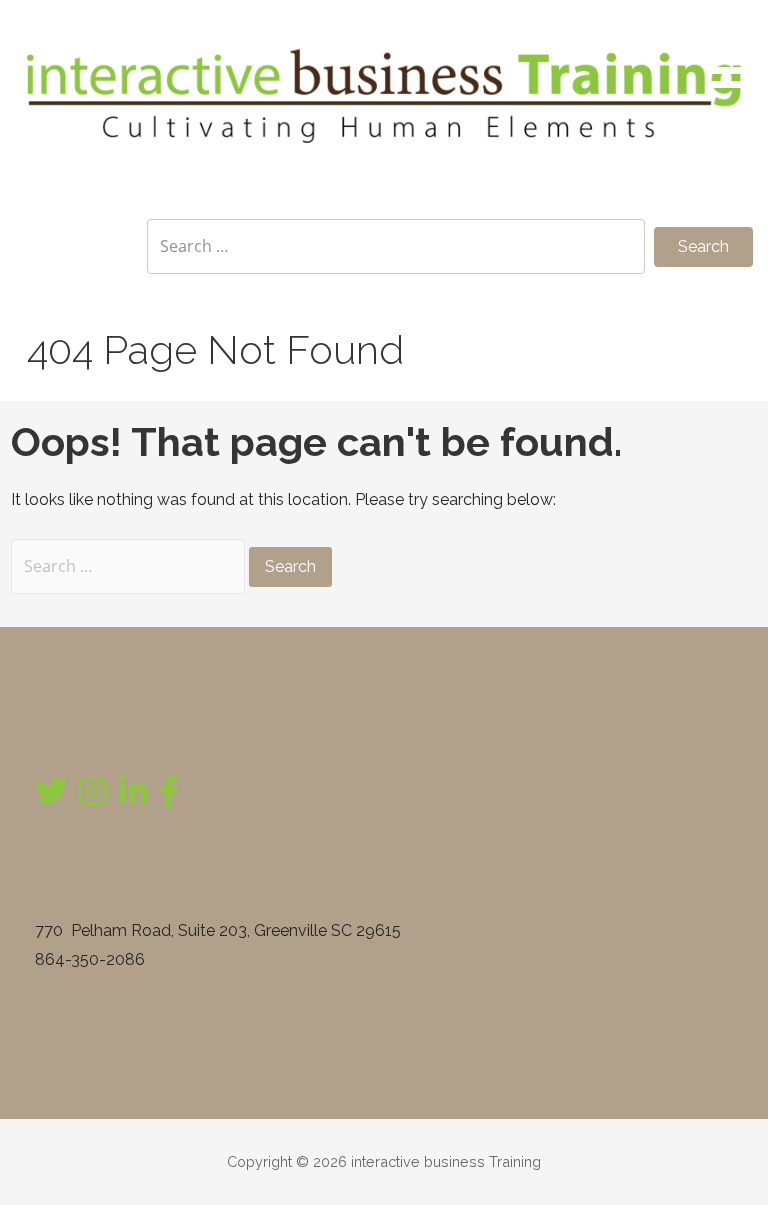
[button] (736, 47)
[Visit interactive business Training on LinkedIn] (133, 797)
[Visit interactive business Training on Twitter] (51, 797)
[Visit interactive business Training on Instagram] (93, 797)
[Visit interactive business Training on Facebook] (169, 797)
